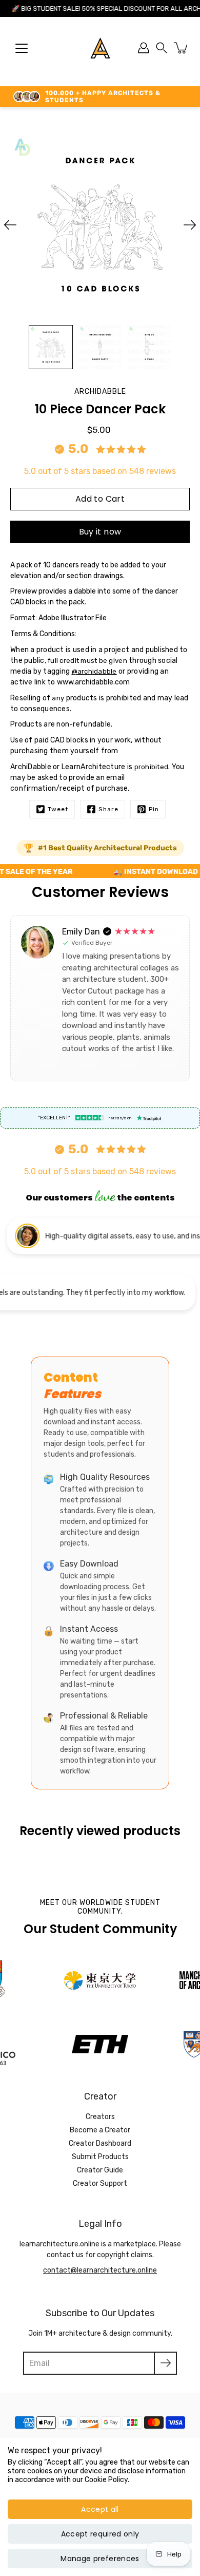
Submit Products (100, 2157)
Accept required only (100, 2534)
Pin (154, 809)
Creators (100, 2117)
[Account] (144, 48)
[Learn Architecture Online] (100, 48)
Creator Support (100, 2183)
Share (108, 809)
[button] (162, 48)
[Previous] (10, 225)
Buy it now (100, 532)
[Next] (190, 225)
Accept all (100, 2509)
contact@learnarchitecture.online (100, 2270)
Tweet (58, 809)
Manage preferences (100, 2559)
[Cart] (182, 48)
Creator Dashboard (100, 2143)
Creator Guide (100, 2170)
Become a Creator (100, 2130)
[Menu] (22, 48)
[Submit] (165, 2363)
